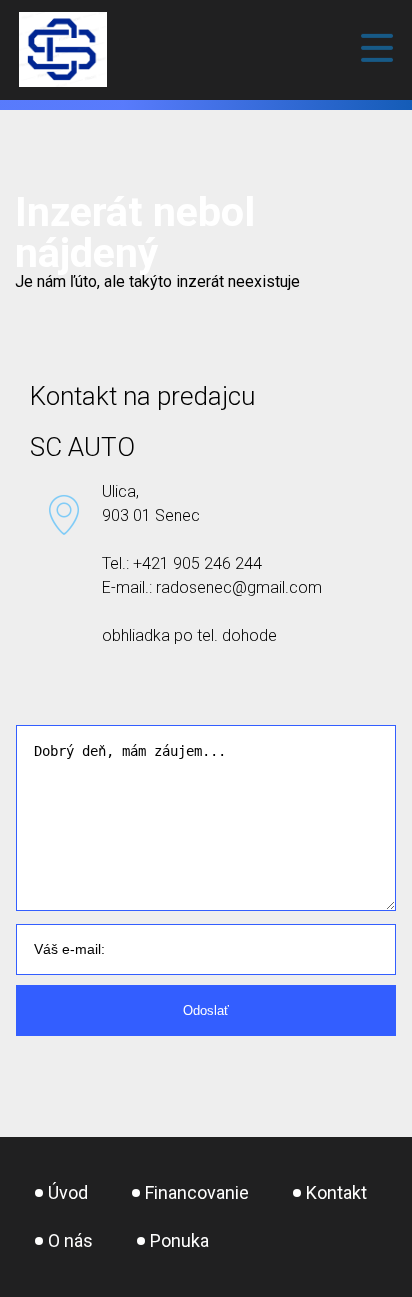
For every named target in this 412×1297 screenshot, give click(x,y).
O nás (70, 1240)
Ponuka (179, 1240)
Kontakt (336, 1192)
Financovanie (197, 1192)
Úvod (68, 1192)
